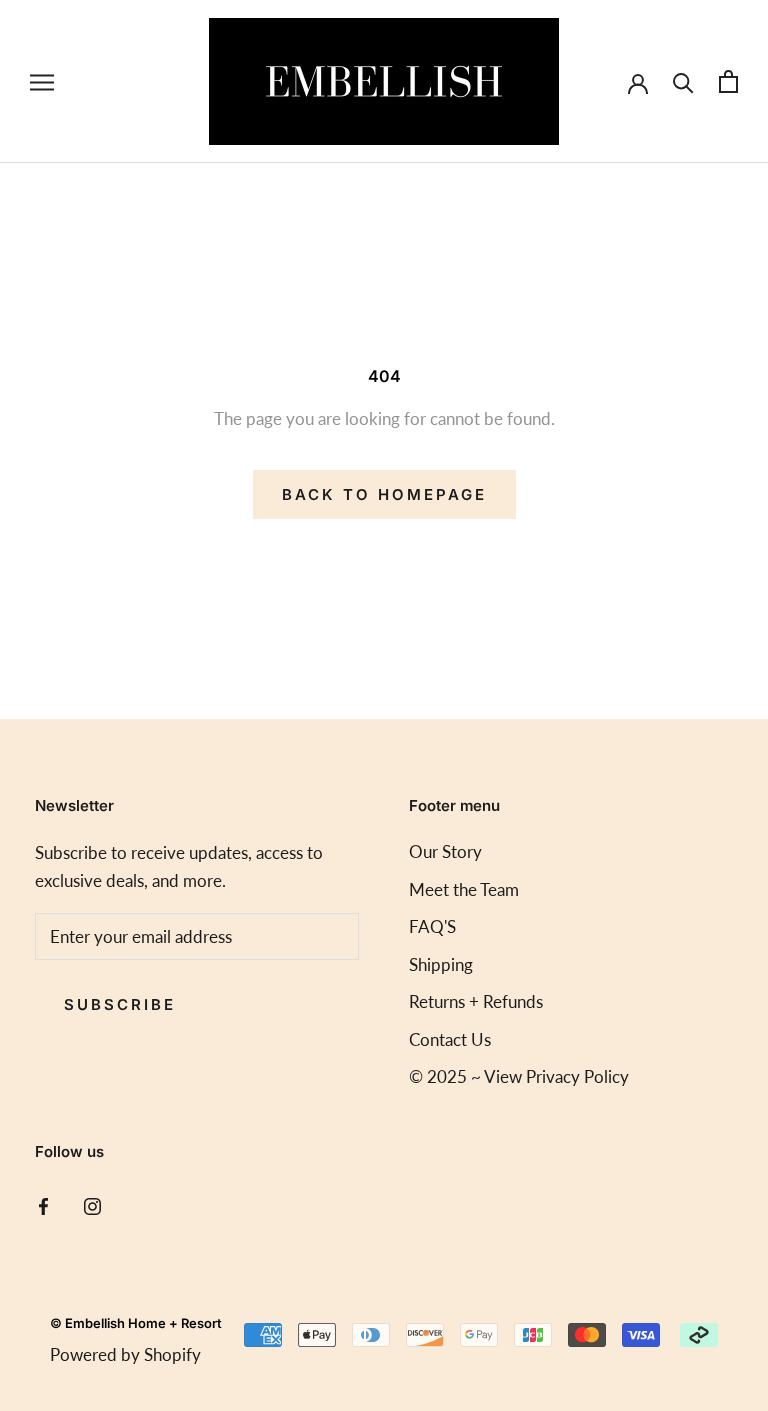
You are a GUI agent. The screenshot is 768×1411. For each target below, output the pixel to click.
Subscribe (120, 1004)
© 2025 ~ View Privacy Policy (519, 1076)
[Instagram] (92, 1204)
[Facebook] (43, 1204)
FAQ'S (432, 926)
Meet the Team (464, 889)
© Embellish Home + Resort (136, 1323)
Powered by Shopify (125, 1354)
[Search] (683, 81)
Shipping (441, 964)
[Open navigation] (42, 81)
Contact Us (450, 1039)
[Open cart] (728, 81)
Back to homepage (384, 494)
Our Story (445, 851)
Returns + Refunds (476, 1001)
